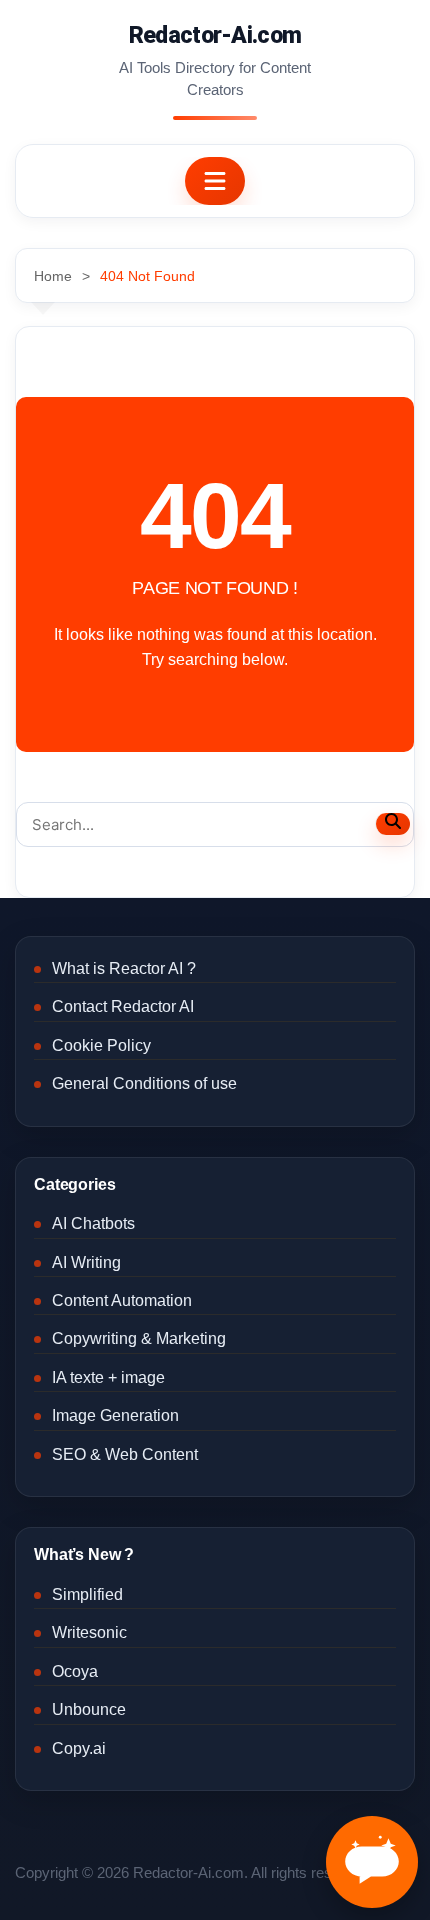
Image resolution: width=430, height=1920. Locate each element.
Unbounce (89, 1709)
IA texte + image (108, 1377)
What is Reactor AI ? (124, 968)
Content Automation (122, 1300)
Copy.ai (79, 1748)
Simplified (87, 1594)
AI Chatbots (93, 1223)
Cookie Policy (101, 1045)
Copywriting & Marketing (139, 1338)
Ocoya (75, 1671)
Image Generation (115, 1415)
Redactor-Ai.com (215, 35)
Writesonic (89, 1632)
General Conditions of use (144, 1083)
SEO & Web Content (125, 1454)
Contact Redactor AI (123, 1006)
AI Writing (86, 1262)
